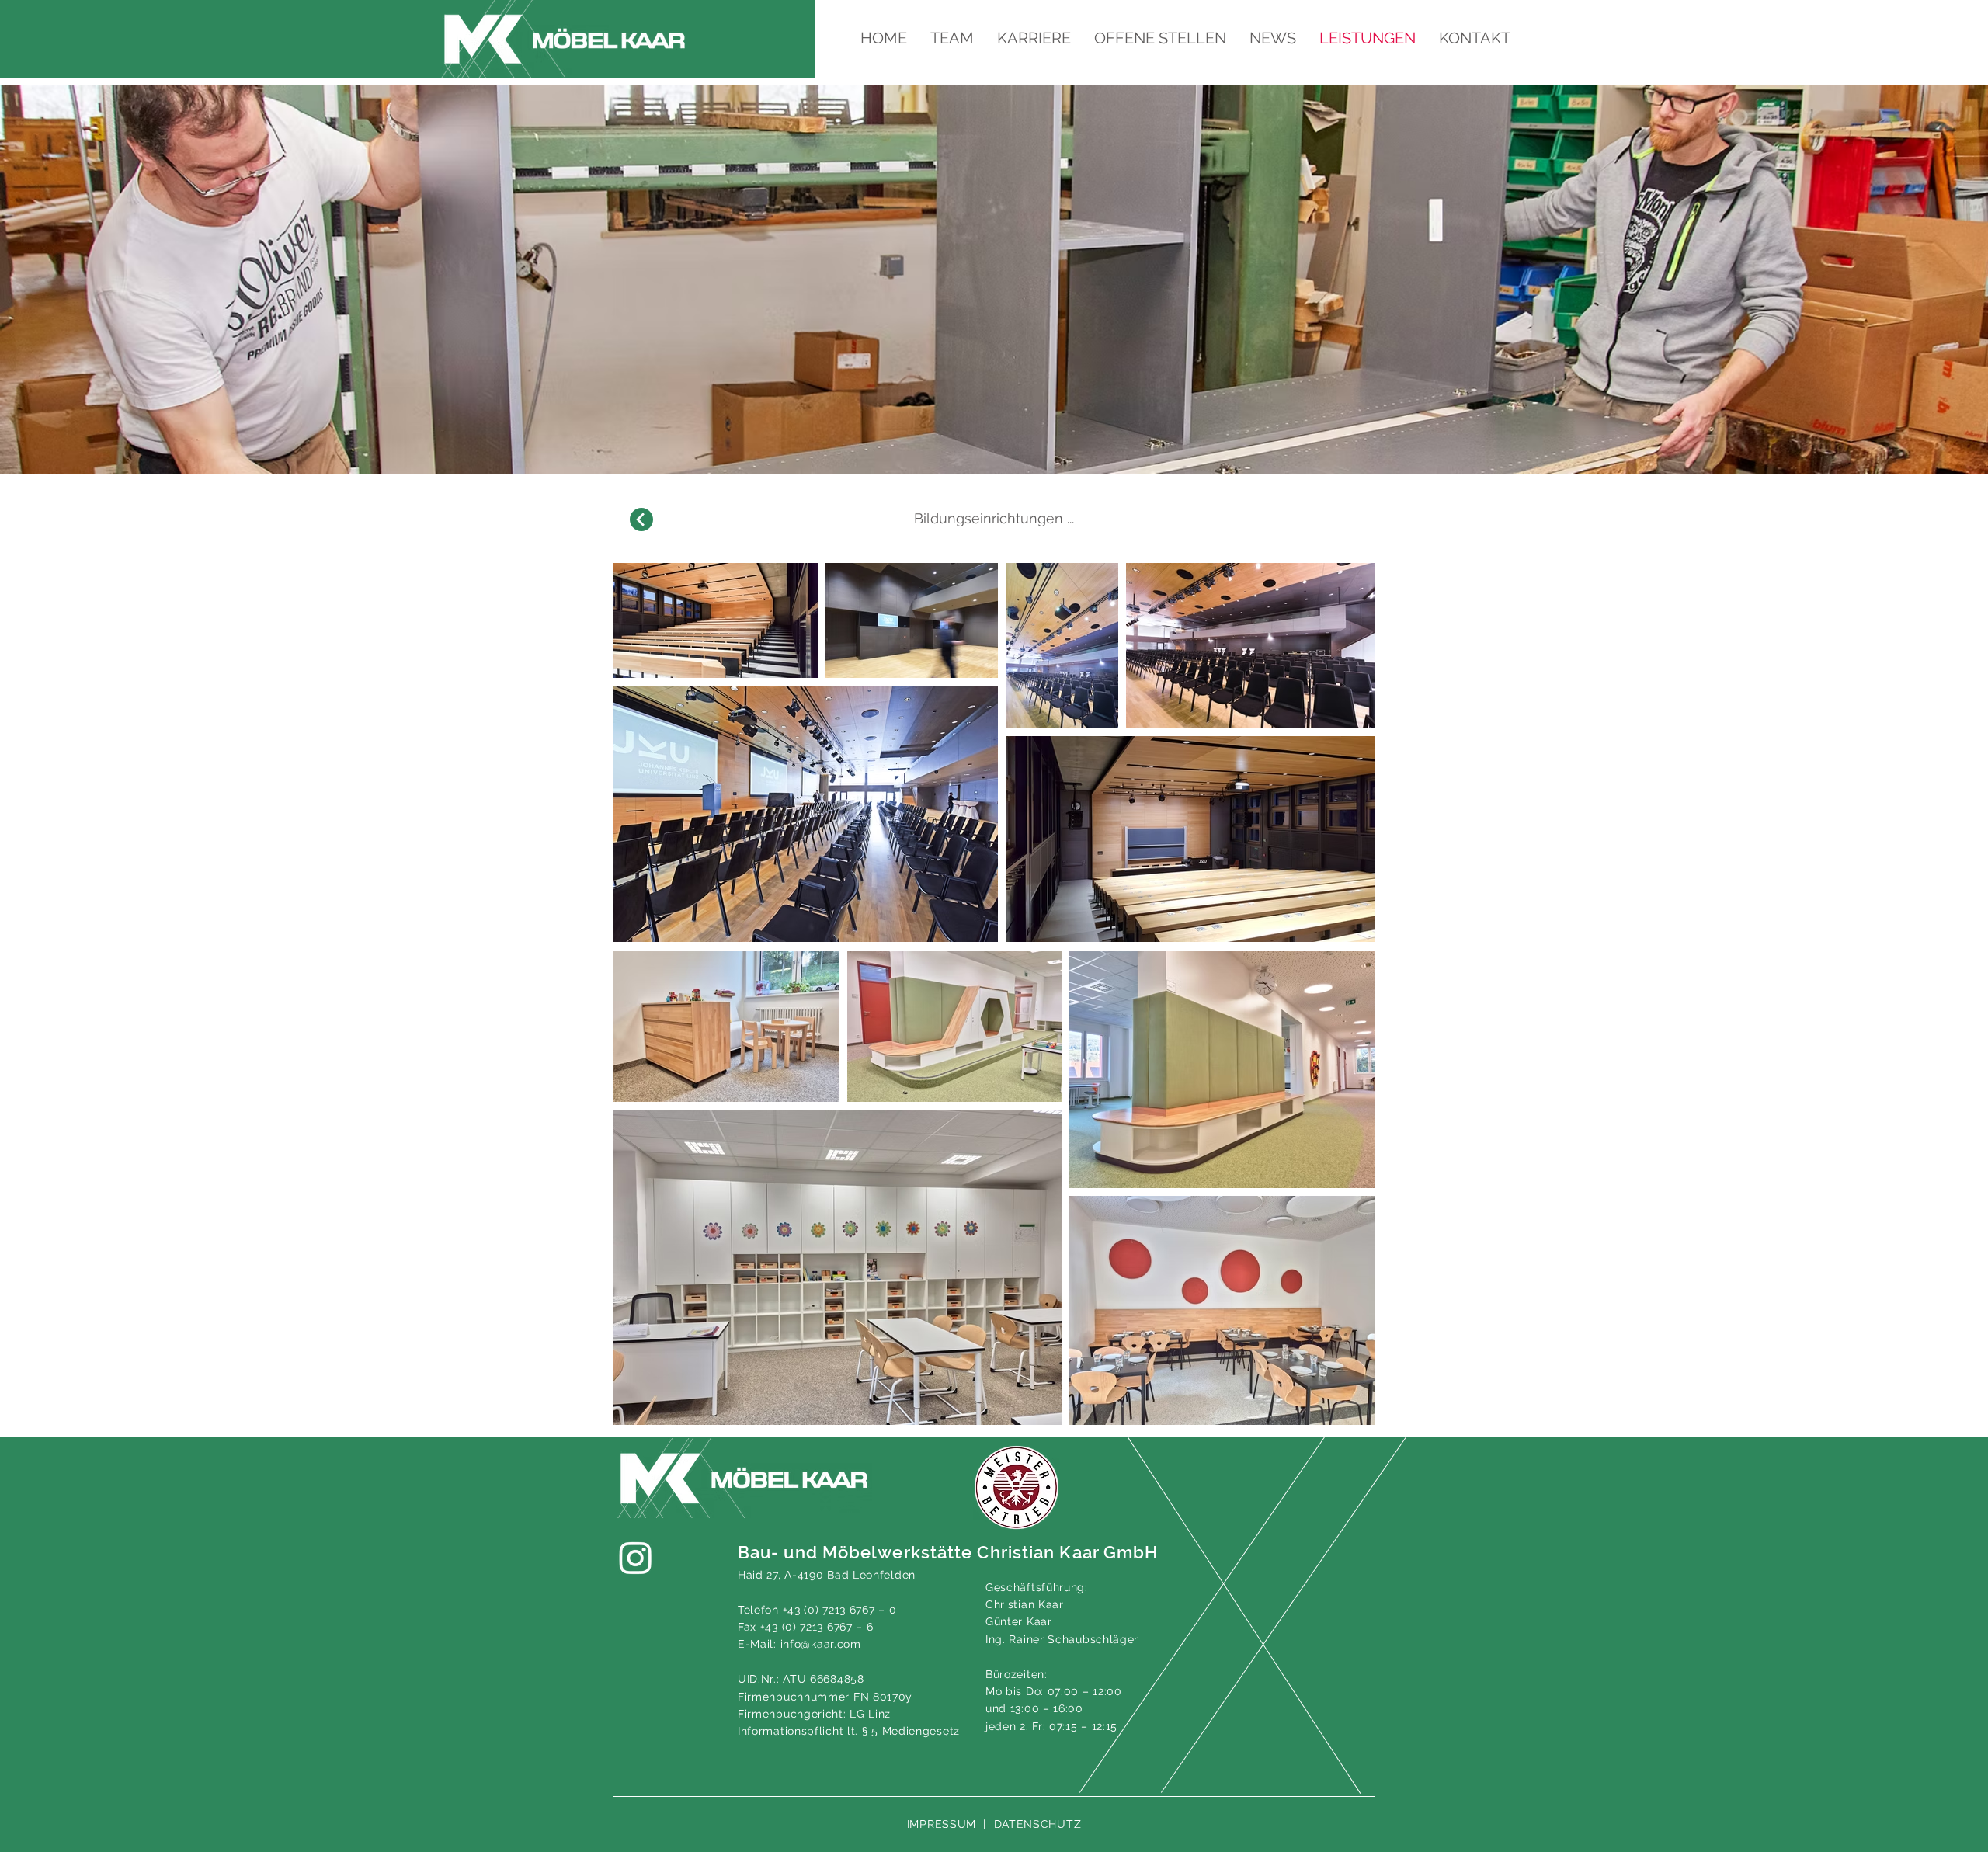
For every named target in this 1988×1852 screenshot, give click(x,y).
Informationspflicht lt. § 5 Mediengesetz (849, 1731)
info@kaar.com (821, 1644)
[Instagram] (636, 1557)
